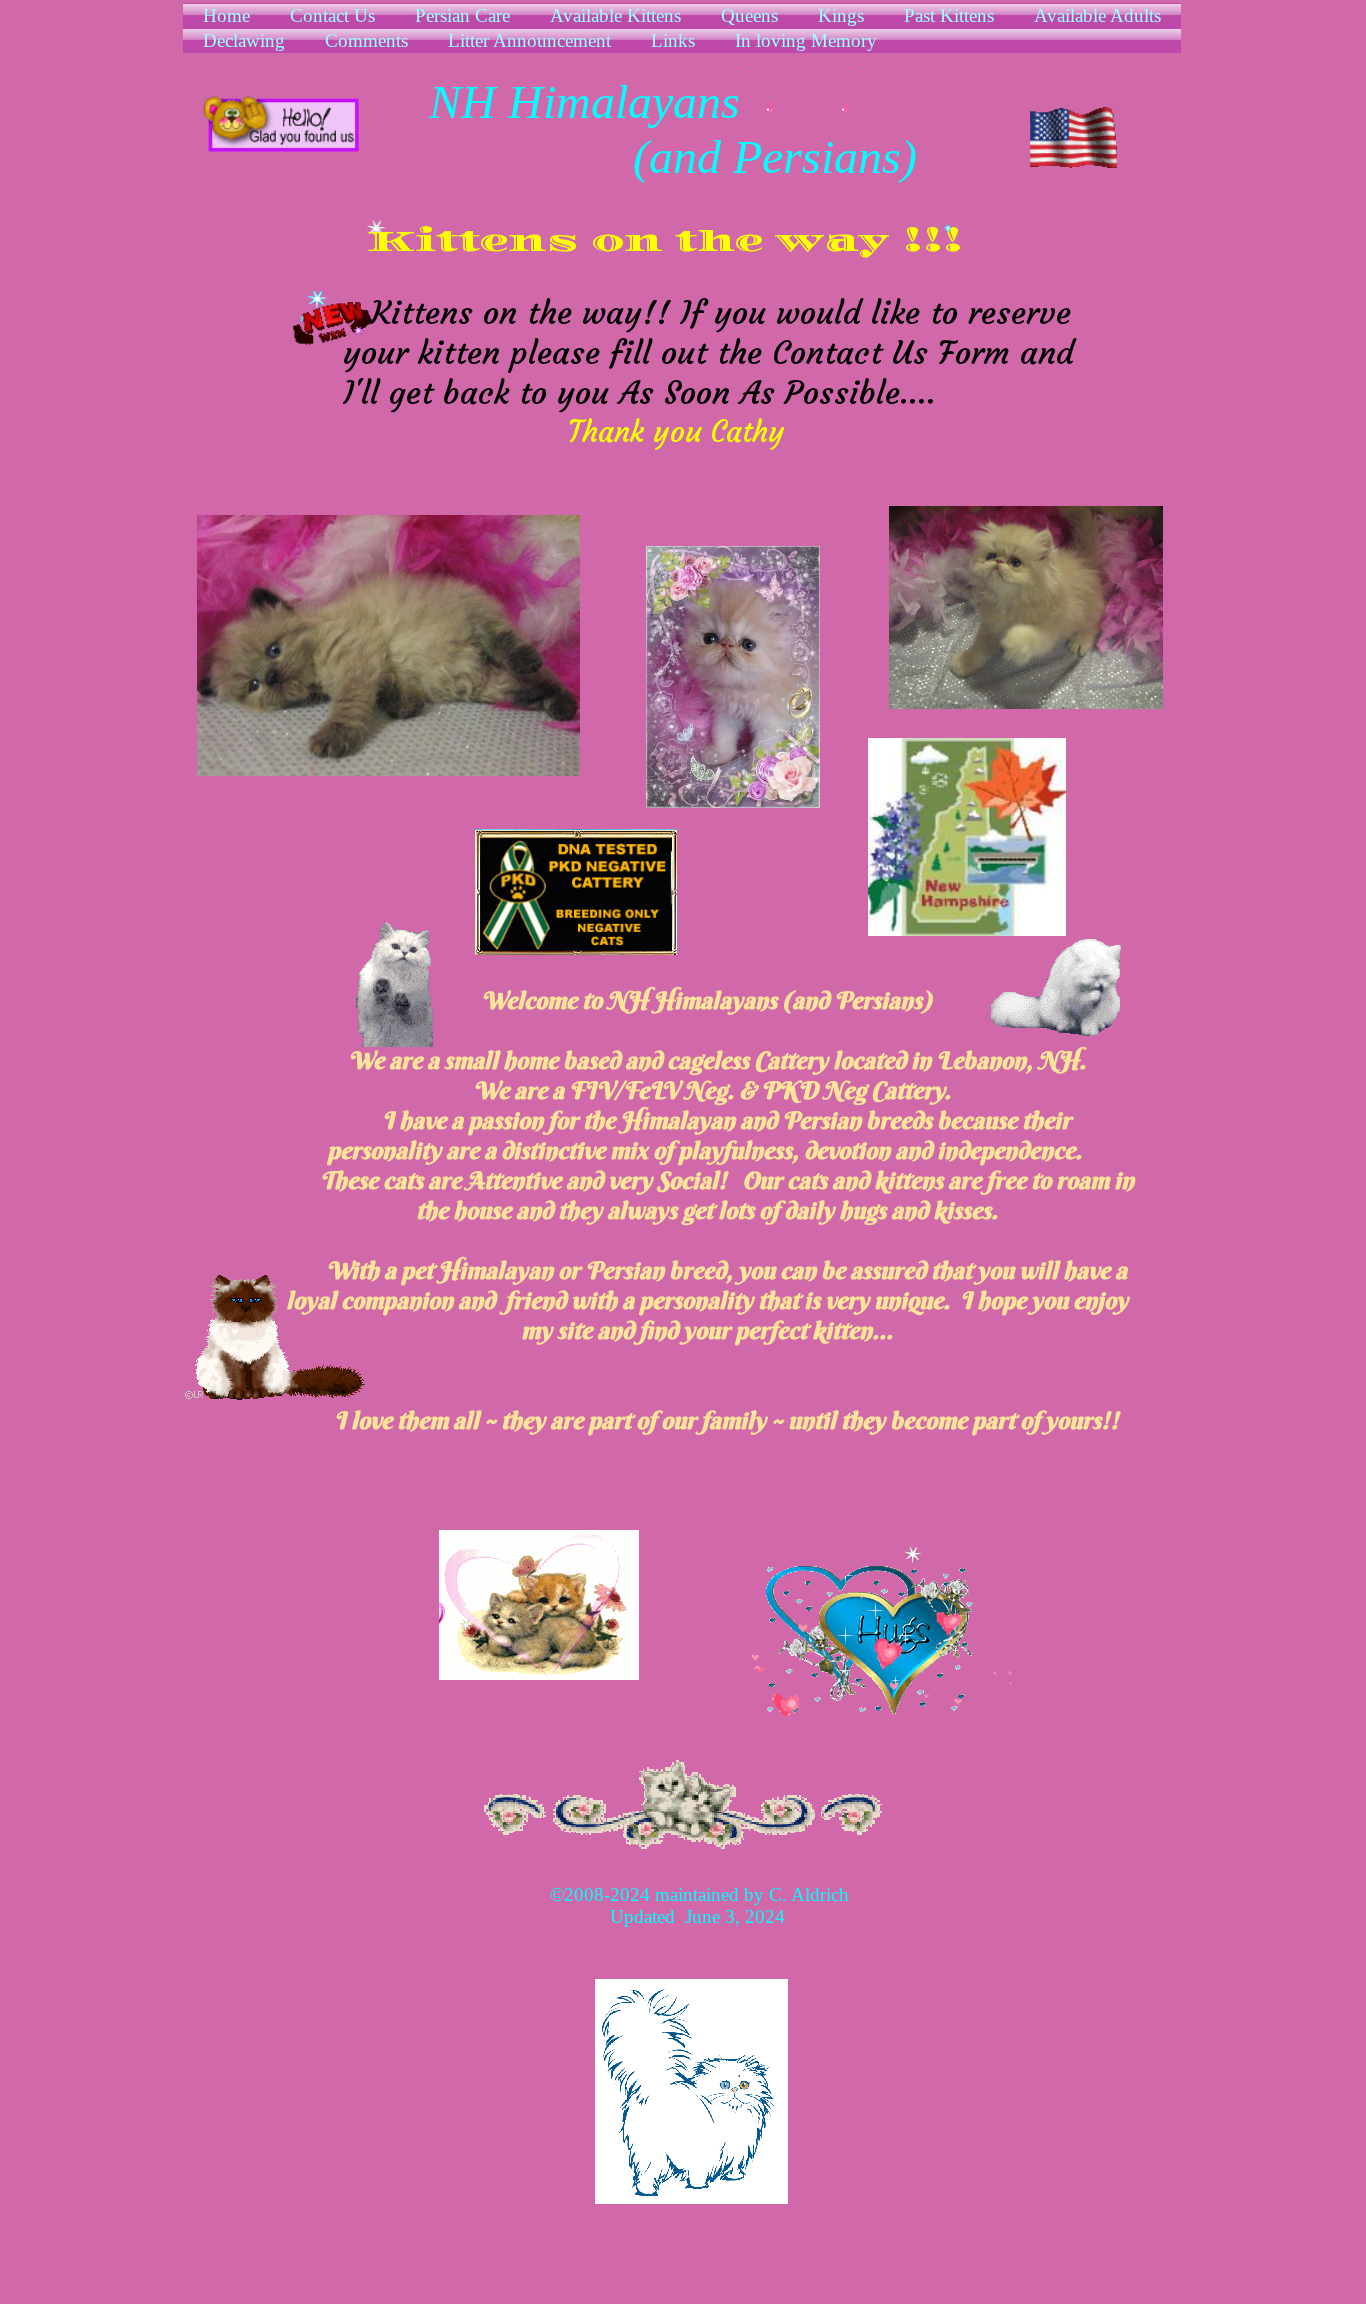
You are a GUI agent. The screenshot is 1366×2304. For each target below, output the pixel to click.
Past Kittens (949, 15)
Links (673, 40)
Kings (841, 15)
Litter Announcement (529, 40)
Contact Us (332, 15)
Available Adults (1097, 15)
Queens (749, 15)
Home (226, 15)
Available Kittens (615, 15)
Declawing (244, 40)
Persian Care (462, 15)
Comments (366, 40)
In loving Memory (806, 40)
